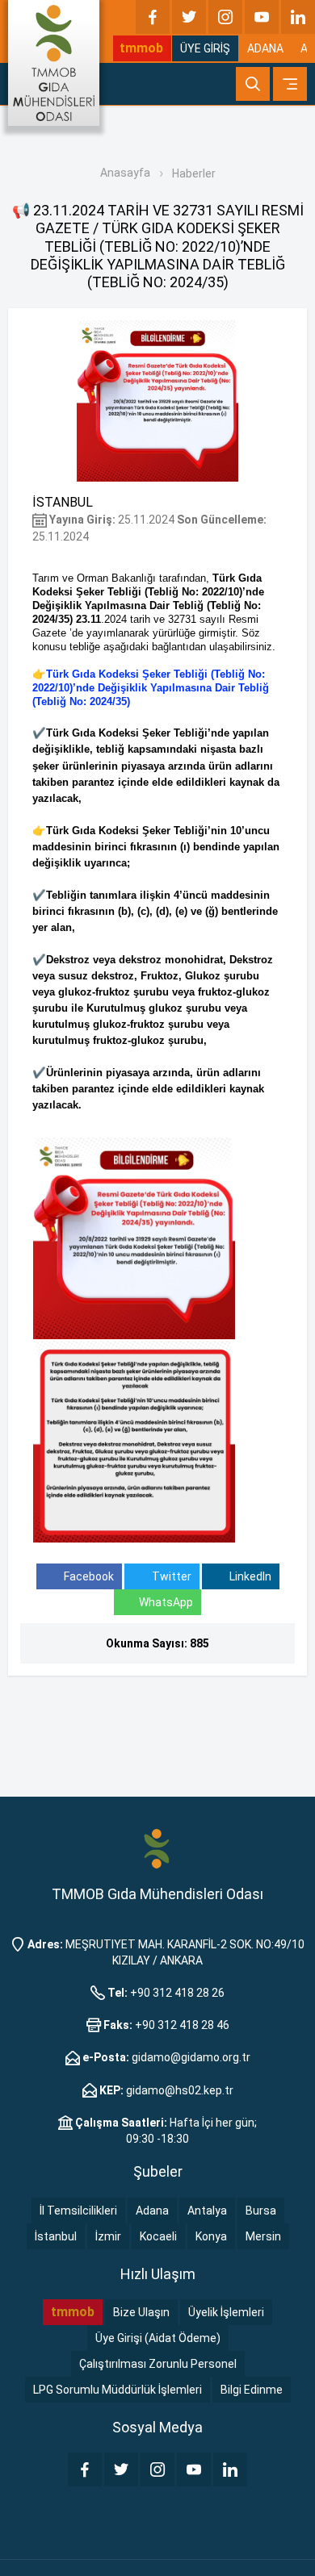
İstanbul (56, 2236)
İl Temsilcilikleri (78, 2211)
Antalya (207, 2211)
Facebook (88, 1576)
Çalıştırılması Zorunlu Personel (158, 2364)
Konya (211, 2236)
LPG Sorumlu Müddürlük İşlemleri (118, 2390)
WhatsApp (166, 1602)
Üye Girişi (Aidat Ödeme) (158, 2338)
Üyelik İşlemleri (226, 2312)
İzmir (108, 2236)
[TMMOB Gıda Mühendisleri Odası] (54, 63)
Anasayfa (125, 173)
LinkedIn (249, 1576)
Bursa (261, 2211)
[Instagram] (225, 17)
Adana (152, 2211)
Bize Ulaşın (141, 2312)
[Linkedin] (298, 17)
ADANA (265, 48)
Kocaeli (158, 2236)
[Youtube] (262, 17)
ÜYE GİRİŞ (205, 48)
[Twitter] (189, 17)
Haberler (194, 173)
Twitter (170, 1576)
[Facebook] (153, 17)
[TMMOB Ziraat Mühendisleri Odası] (157, 1848)
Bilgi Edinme (252, 2390)
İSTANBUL (63, 502)
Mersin (263, 2236)
